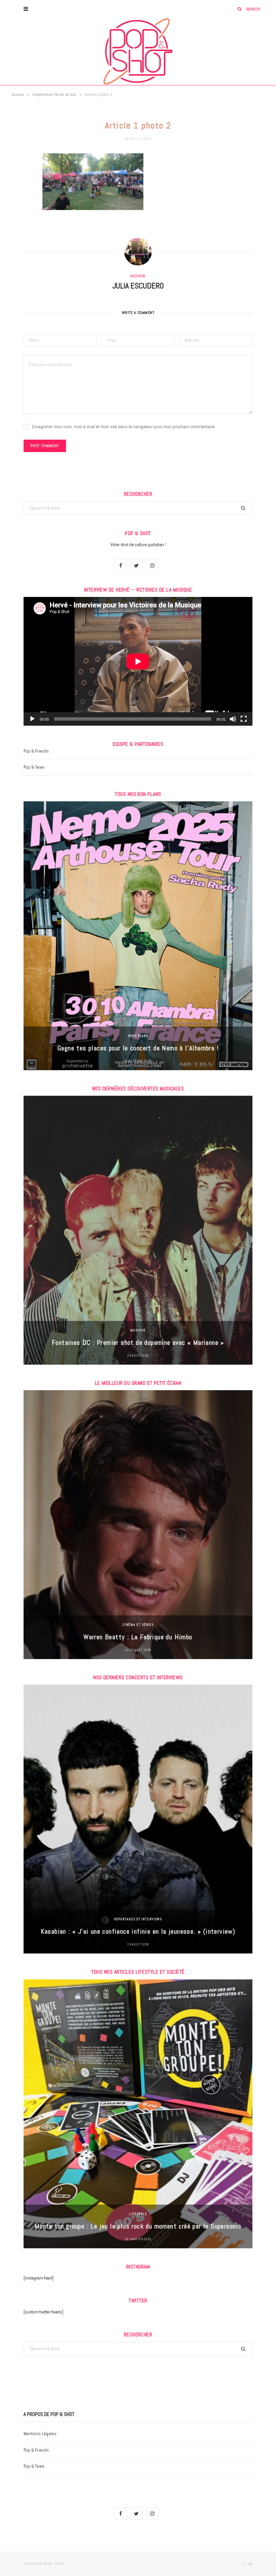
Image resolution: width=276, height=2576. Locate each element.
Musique (138, 1330)
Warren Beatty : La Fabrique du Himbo (138, 1637)
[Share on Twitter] (19, 195)
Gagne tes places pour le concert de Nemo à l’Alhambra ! (138, 1048)
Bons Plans (138, 1036)
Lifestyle (138, 2214)
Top (249, 2564)
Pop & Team (34, 767)
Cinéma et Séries (138, 1625)
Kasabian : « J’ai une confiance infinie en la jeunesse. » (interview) (138, 1931)
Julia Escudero (138, 286)
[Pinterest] (19, 212)
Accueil (18, 94)
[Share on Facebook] (19, 178)
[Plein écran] (244, 719)
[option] (138, 936)
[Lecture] (32, 719)
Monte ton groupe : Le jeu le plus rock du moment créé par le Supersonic (138, 2226)
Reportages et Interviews (138, 1919)
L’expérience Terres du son (54, 94)
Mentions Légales (40, 2434)
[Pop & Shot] (138, 51)
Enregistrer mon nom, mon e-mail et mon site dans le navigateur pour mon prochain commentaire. (124, 427)
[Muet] (233, 719)
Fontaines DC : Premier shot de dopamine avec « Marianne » (138, 1342)
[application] (138, 661)
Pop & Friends (36, 751)
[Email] (19, 230)
